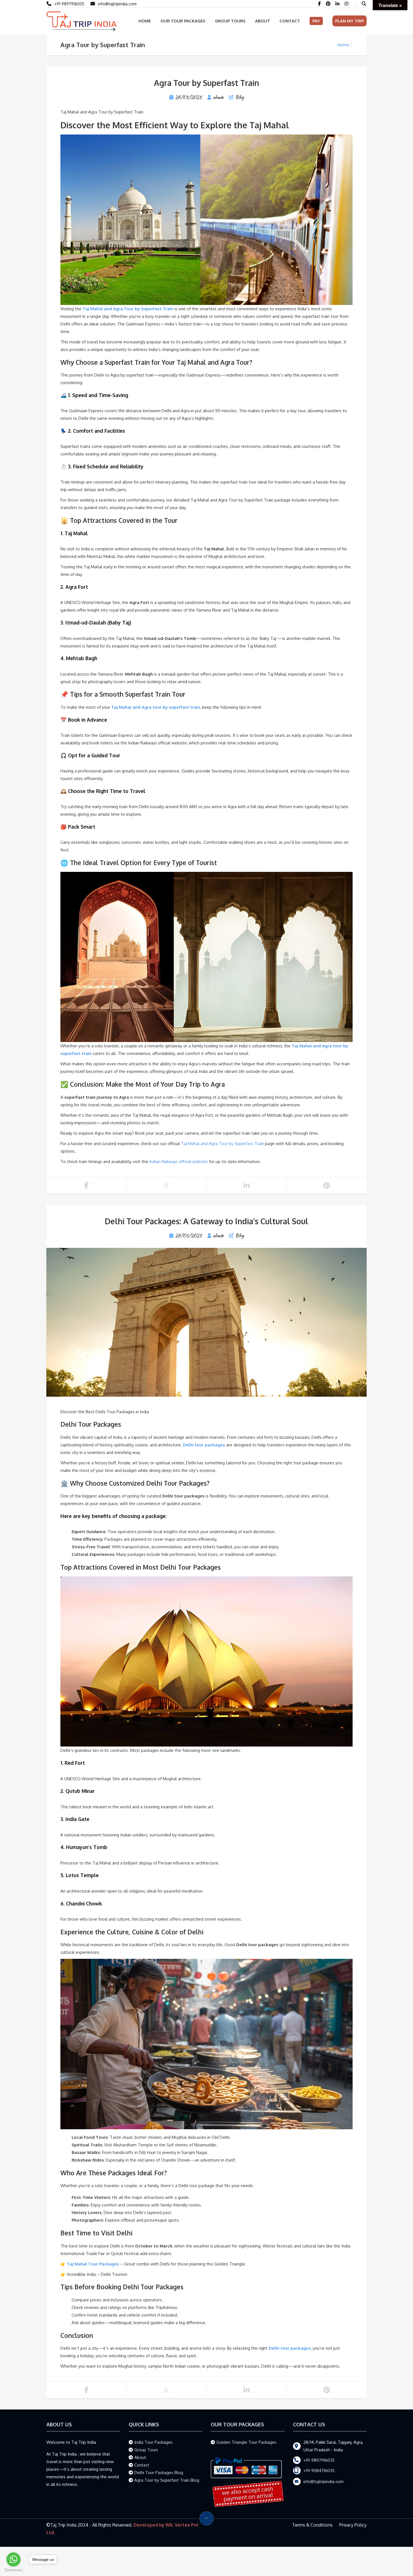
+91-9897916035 (69, 4)
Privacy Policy (353, 2525)
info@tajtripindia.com (117, 4)
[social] (320, 4)
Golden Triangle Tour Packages (246, 2442)
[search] (364, 4)
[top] (206, 2518)
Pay (316, 21)
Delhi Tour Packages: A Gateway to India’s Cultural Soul (206, 1221)
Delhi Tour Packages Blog (159, 2473)
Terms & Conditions (312, 2525)
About (263, 21)
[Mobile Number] (94, 4)
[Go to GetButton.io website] (13, 2570)
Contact (290, 21)
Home (145, 21)
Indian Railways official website (179, 1162)
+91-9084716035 (319, 2471)
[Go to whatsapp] (13, 2559)
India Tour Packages (153, 2442)
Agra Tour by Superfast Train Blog (167, 2480)
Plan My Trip (350, 21)
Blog (240, 97)
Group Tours (230, 21)
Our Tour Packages (183, 21)
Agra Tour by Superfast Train (206, 83)
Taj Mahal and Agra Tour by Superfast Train (222, 1144)
